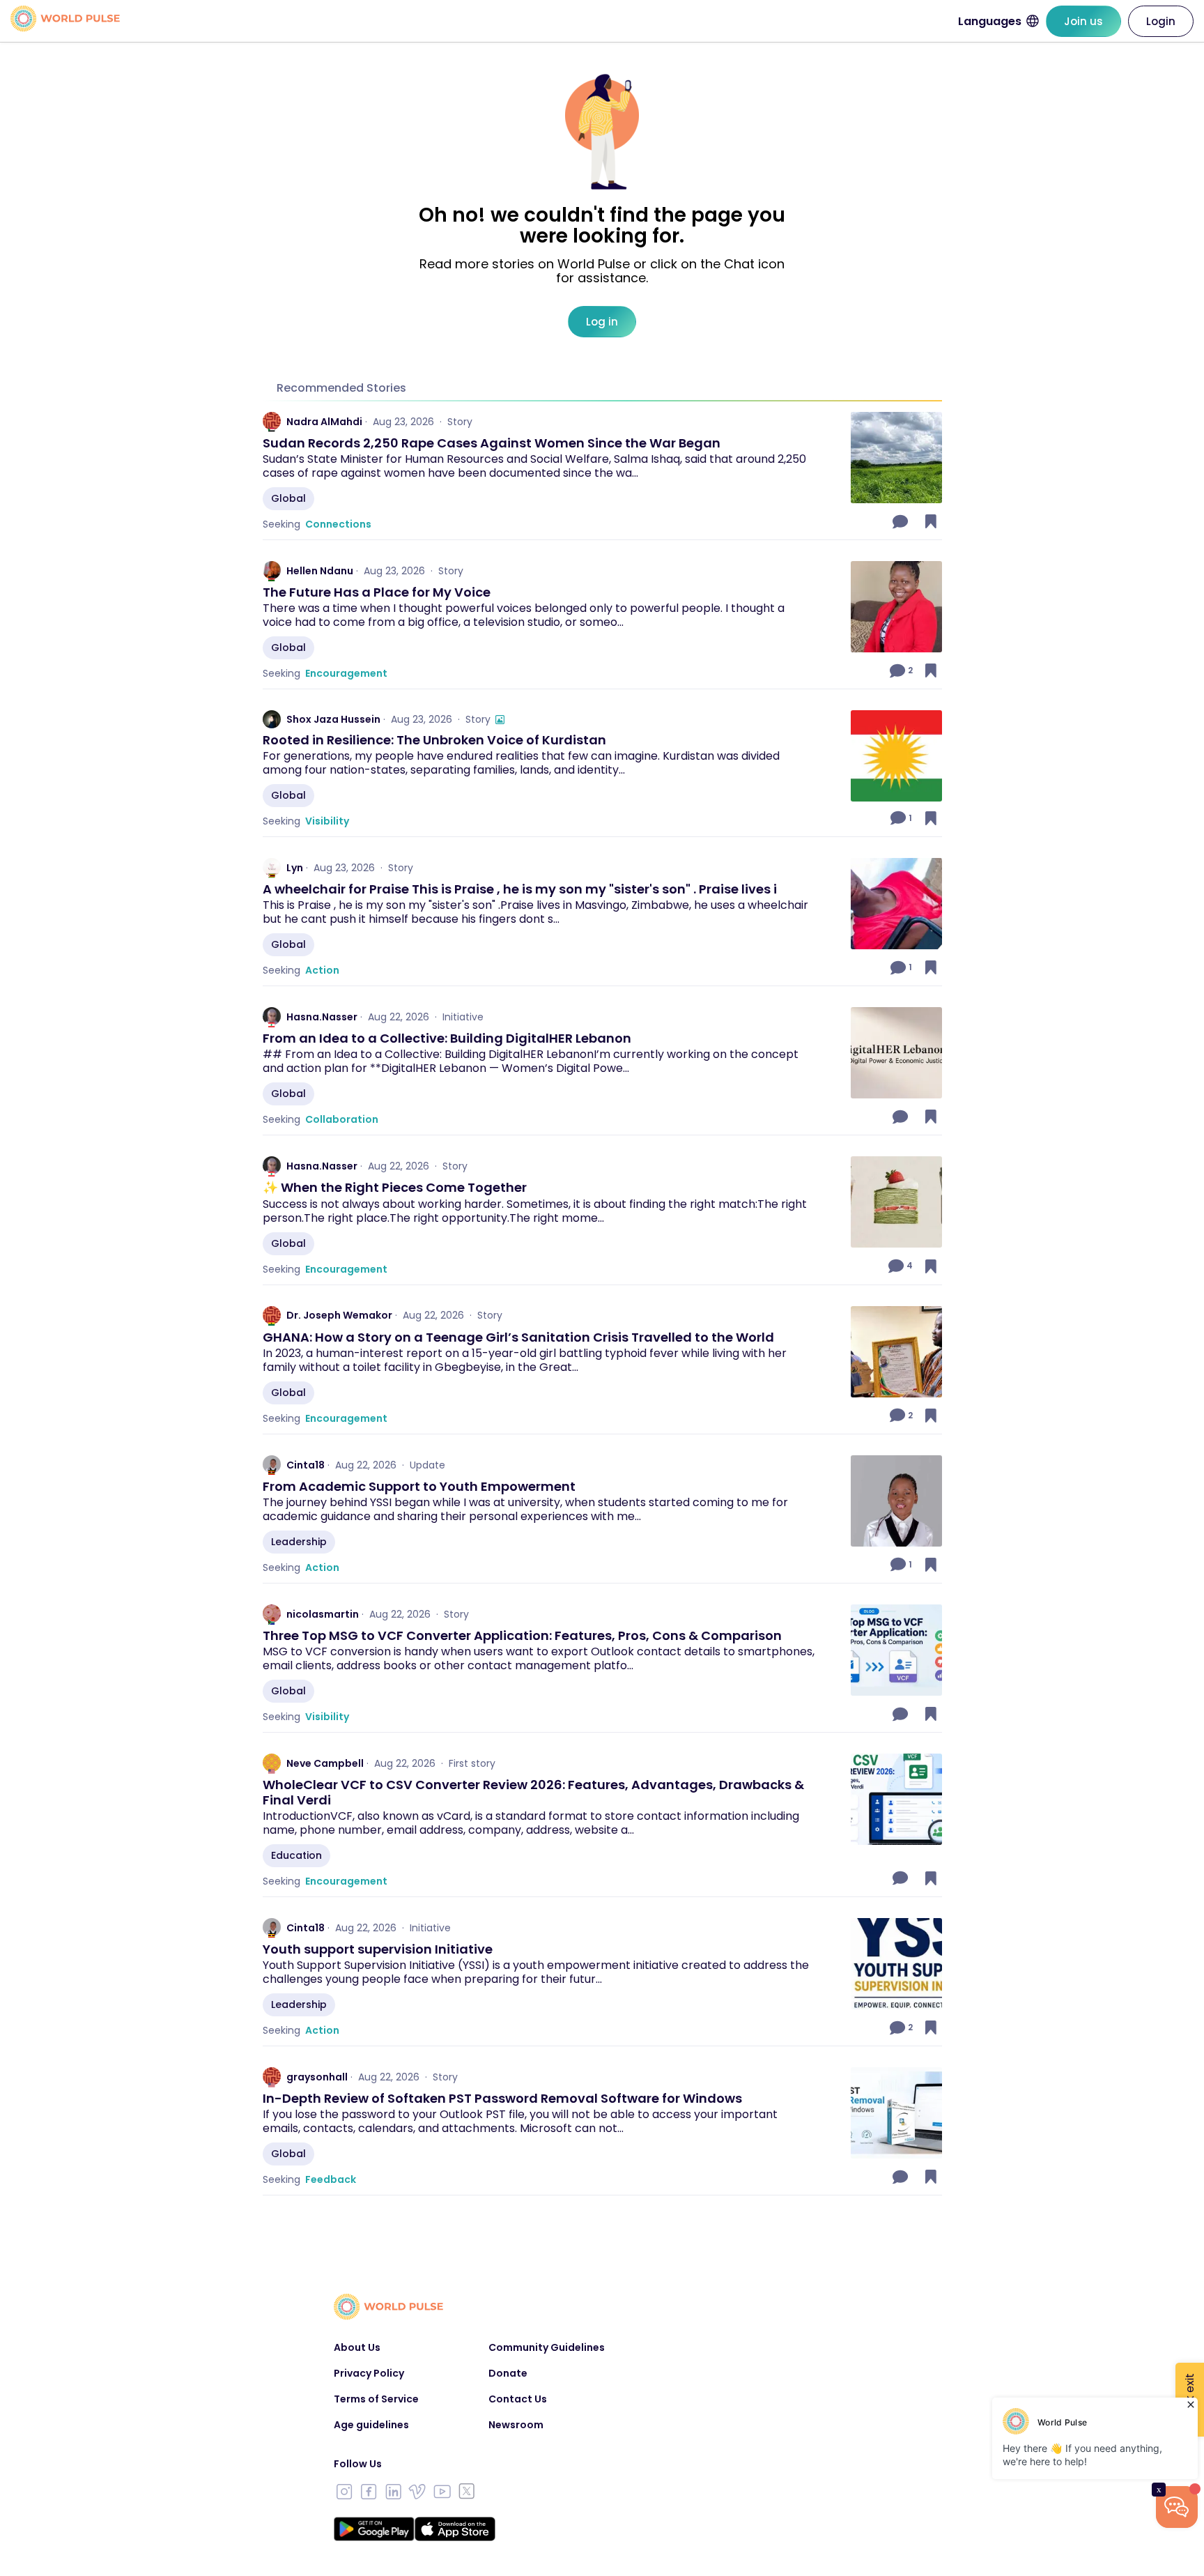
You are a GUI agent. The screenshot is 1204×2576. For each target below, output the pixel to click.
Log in (602, 322)
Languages (990, 21)
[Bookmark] (931, 521)
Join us (1083, 21)
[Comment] (902, 521)
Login (1161, 21)
